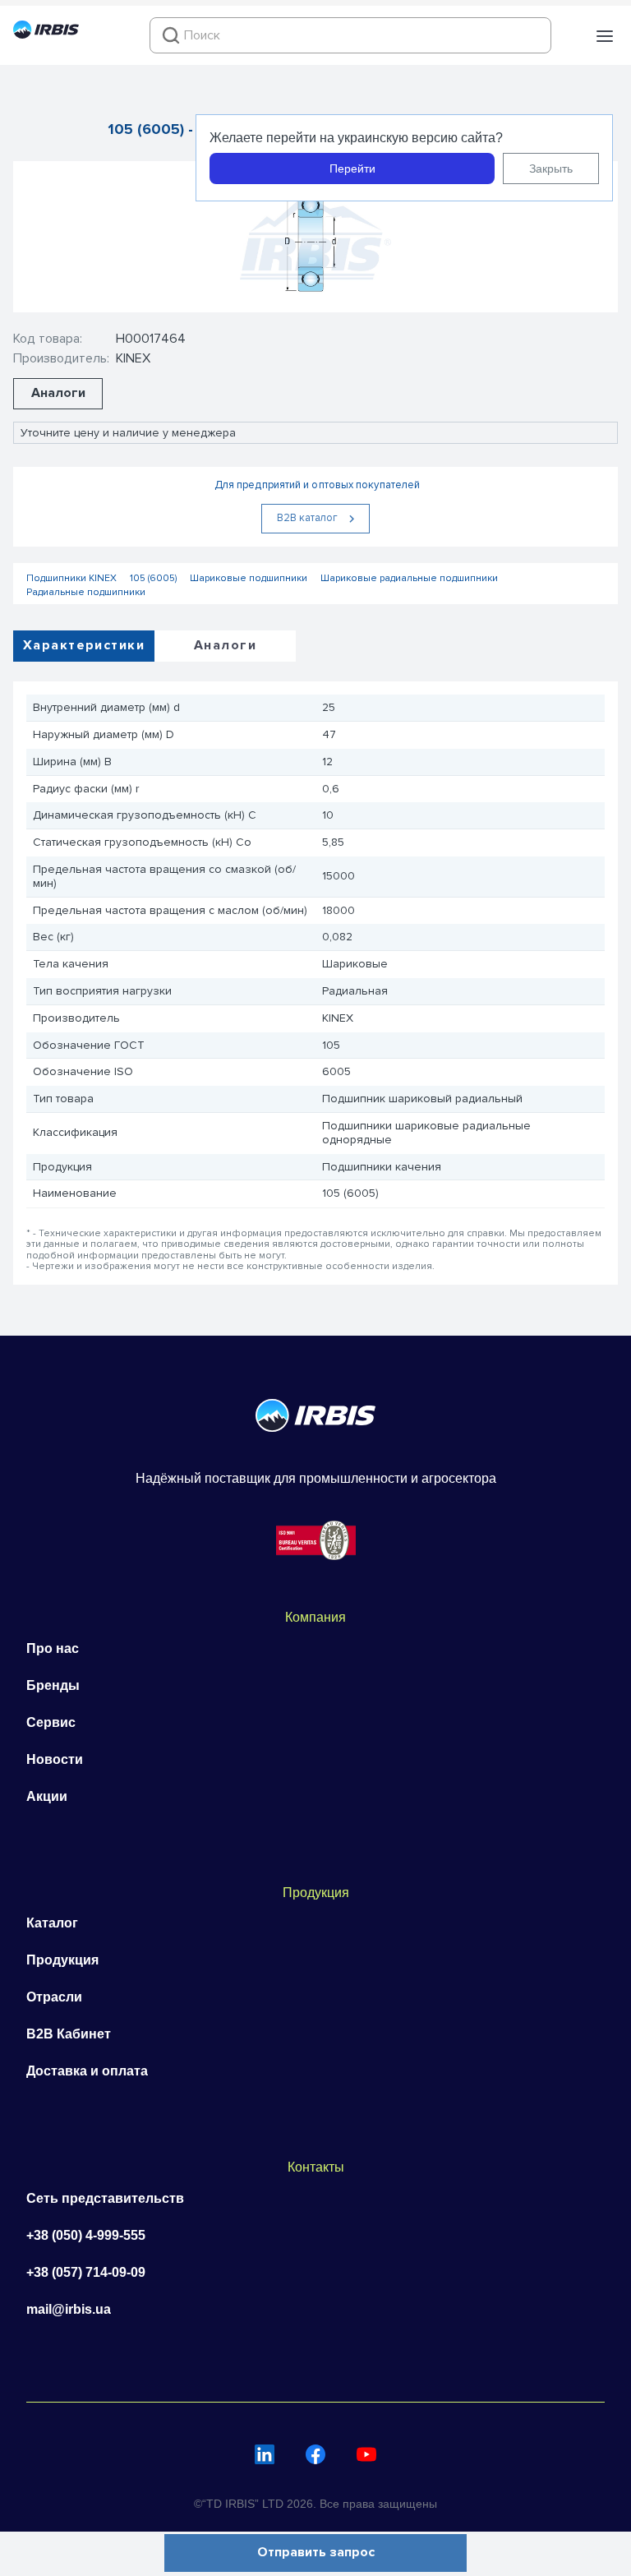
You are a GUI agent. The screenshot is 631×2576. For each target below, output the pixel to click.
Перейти (352, 169)
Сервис (51, 1722)
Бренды (53, 1685)
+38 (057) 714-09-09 (86, 2272)
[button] (605, 36)
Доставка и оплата (87, 2071)
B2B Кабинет (69, 2034)
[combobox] (350, 35)
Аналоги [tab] (225, 645)
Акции (47, 1796)
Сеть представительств (105, 2198)
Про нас (53, 1648)
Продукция (62, 1960)
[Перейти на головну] (46, 35)
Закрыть (551, 169)
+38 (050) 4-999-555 (86, 2235)
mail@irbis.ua (69, 2309)
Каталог (52, 1923)
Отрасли (54, 1997)
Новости (55, 1759)
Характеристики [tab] (84, 645)
